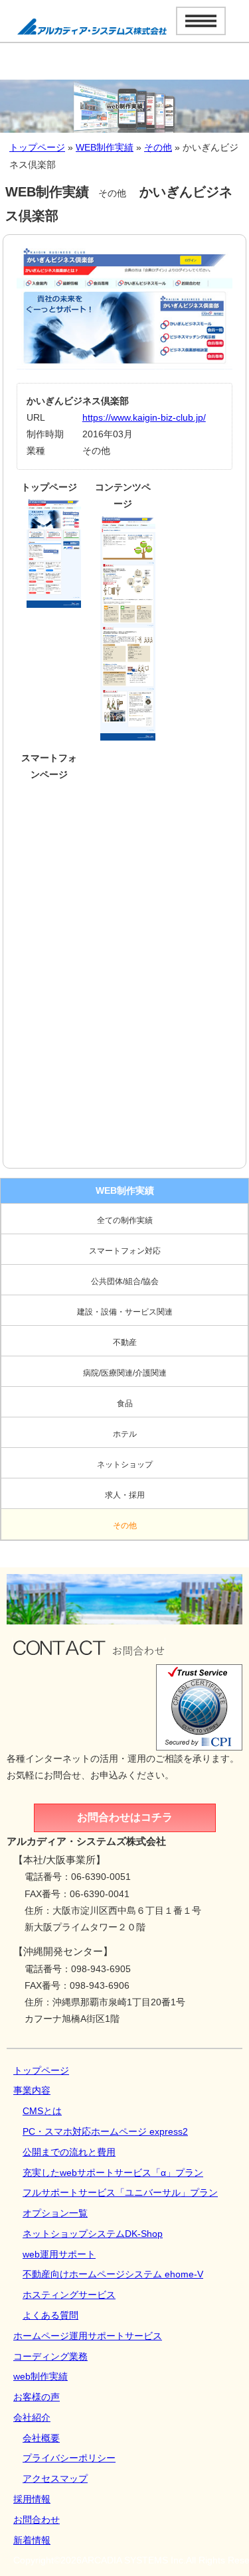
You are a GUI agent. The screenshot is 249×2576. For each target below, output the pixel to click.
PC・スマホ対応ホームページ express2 (105, 2131)
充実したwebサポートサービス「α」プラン (113, 2173)
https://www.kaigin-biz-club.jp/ (144, 417)
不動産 (125, 1342)
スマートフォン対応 (125, 1251)
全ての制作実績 (125, 1220)
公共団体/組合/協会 (125, 1281)
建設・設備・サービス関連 (125, 1312)
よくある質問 (50, 2315)
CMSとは (42, 2111)
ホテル (125, 1434)
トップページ (37, 147)
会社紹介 (32, 2417)
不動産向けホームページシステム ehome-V (113, 2274)
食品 (125, 1403)
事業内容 (32, 2090)
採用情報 (32, 2499)
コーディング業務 (50, 2356)
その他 (158, 147)
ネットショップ (125, 1465)
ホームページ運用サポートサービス (88, 2336)
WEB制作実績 (105, 147)
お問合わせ (37, 2520)
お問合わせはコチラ (125, 1817)
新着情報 (32, 2540)
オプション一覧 (55, 2213)
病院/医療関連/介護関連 (125, 1373)
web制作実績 (41, 2376)
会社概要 (41, 2438)
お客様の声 (37, 2397)
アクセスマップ (55, 2478)
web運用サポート (59, 2254)
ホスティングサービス (69, 2295)
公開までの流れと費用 (69, 2152)
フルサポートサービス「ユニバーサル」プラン (120, 2192)
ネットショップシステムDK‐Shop (93, 2234)
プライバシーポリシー (69, 2458)
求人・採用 (125, 1495)
